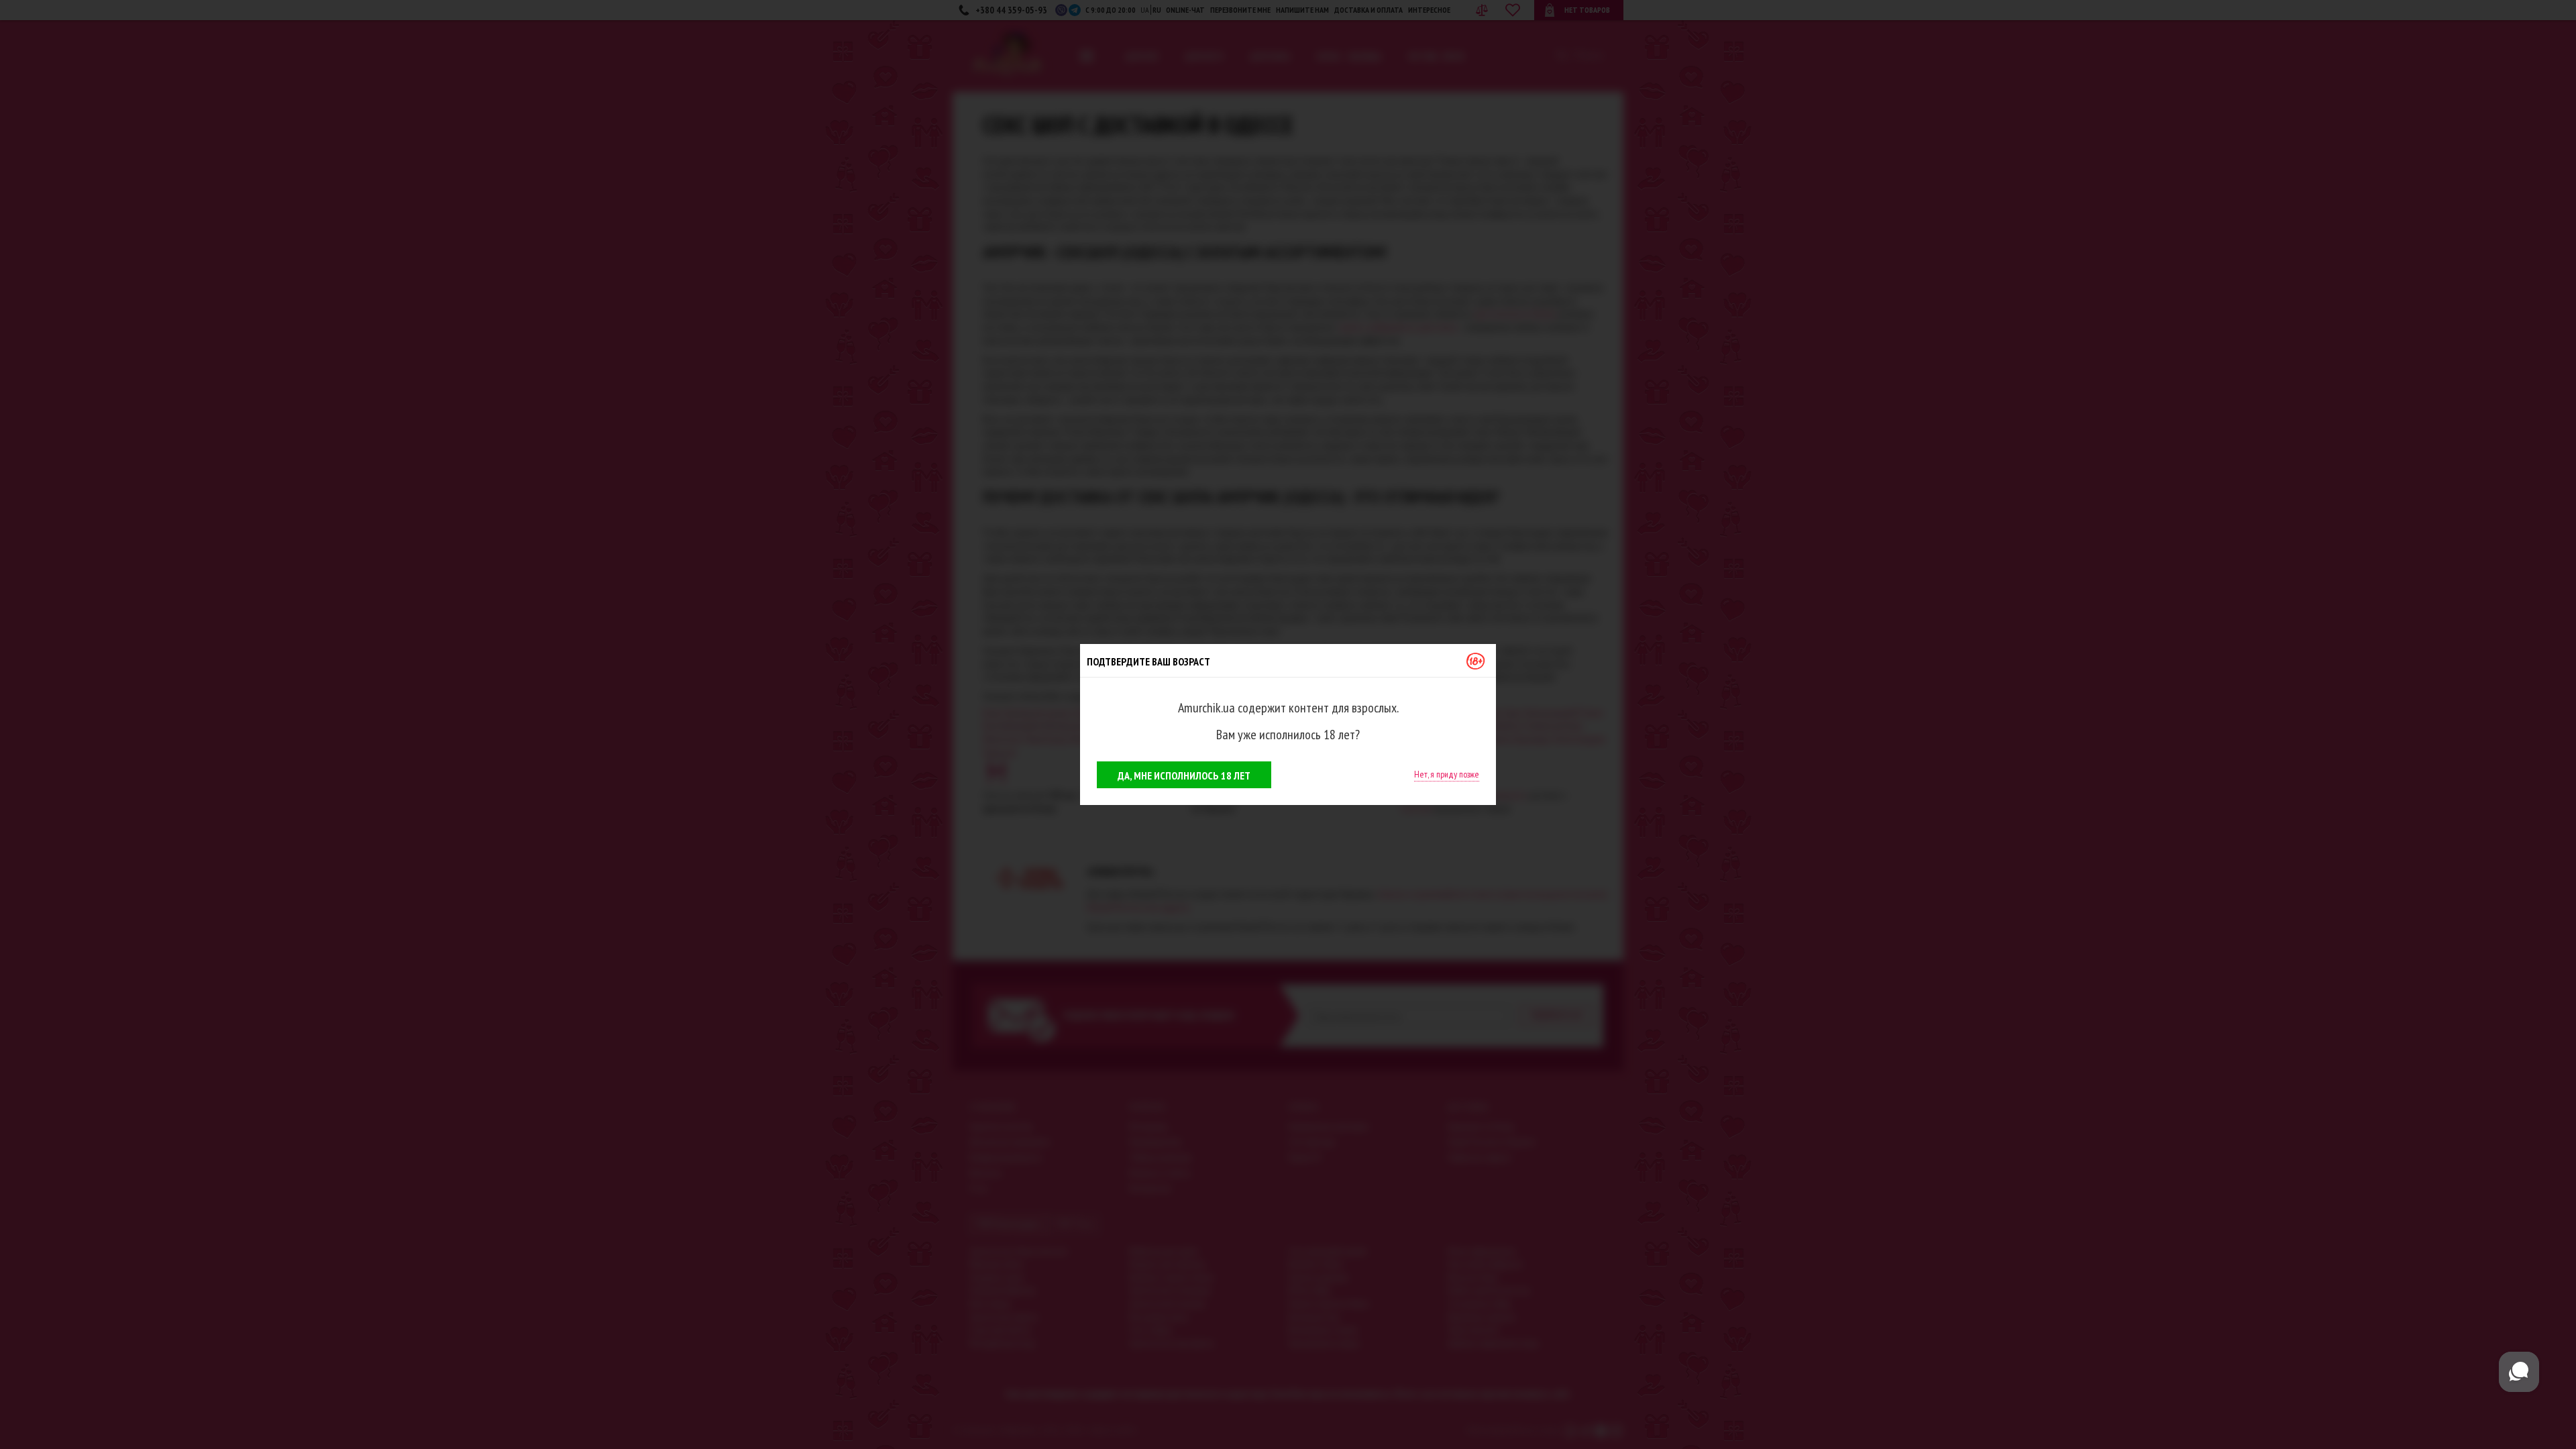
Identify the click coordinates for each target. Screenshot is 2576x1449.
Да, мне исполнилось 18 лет (1184, 775)
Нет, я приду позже (1447, 774)
